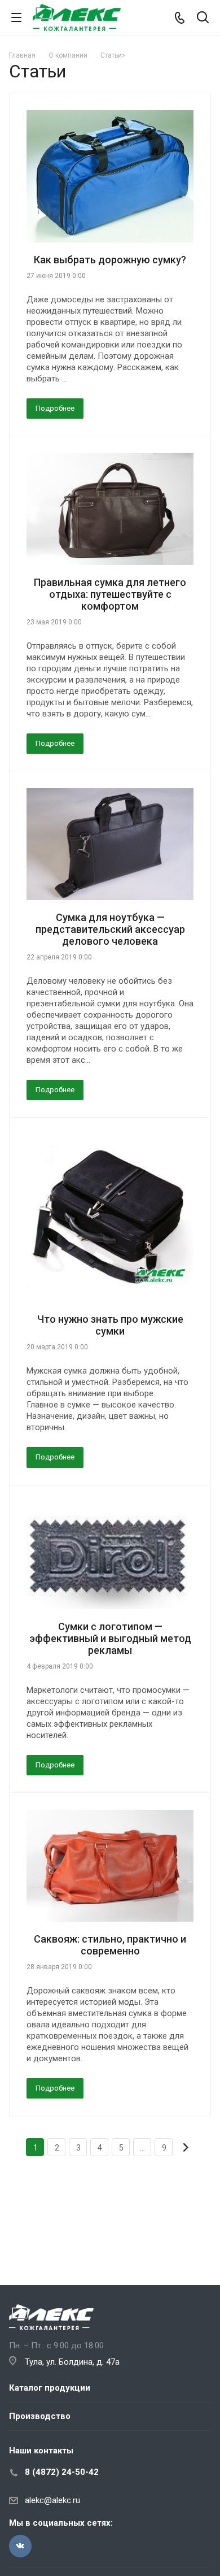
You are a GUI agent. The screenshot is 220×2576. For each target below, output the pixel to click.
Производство (40, 2416)
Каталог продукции (50, 2388)
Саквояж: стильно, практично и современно (110, 1945)
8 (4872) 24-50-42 (62, 2472)
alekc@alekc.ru (52, 2500)
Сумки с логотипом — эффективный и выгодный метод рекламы (110, 1638)
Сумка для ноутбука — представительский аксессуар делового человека (110, 929)
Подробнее (55, 408)
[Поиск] (203, 18)
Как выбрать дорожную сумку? (110, 260)
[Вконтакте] (20, 2546)
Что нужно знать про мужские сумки (110, 1325)
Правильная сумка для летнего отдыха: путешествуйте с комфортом (110, 594)
